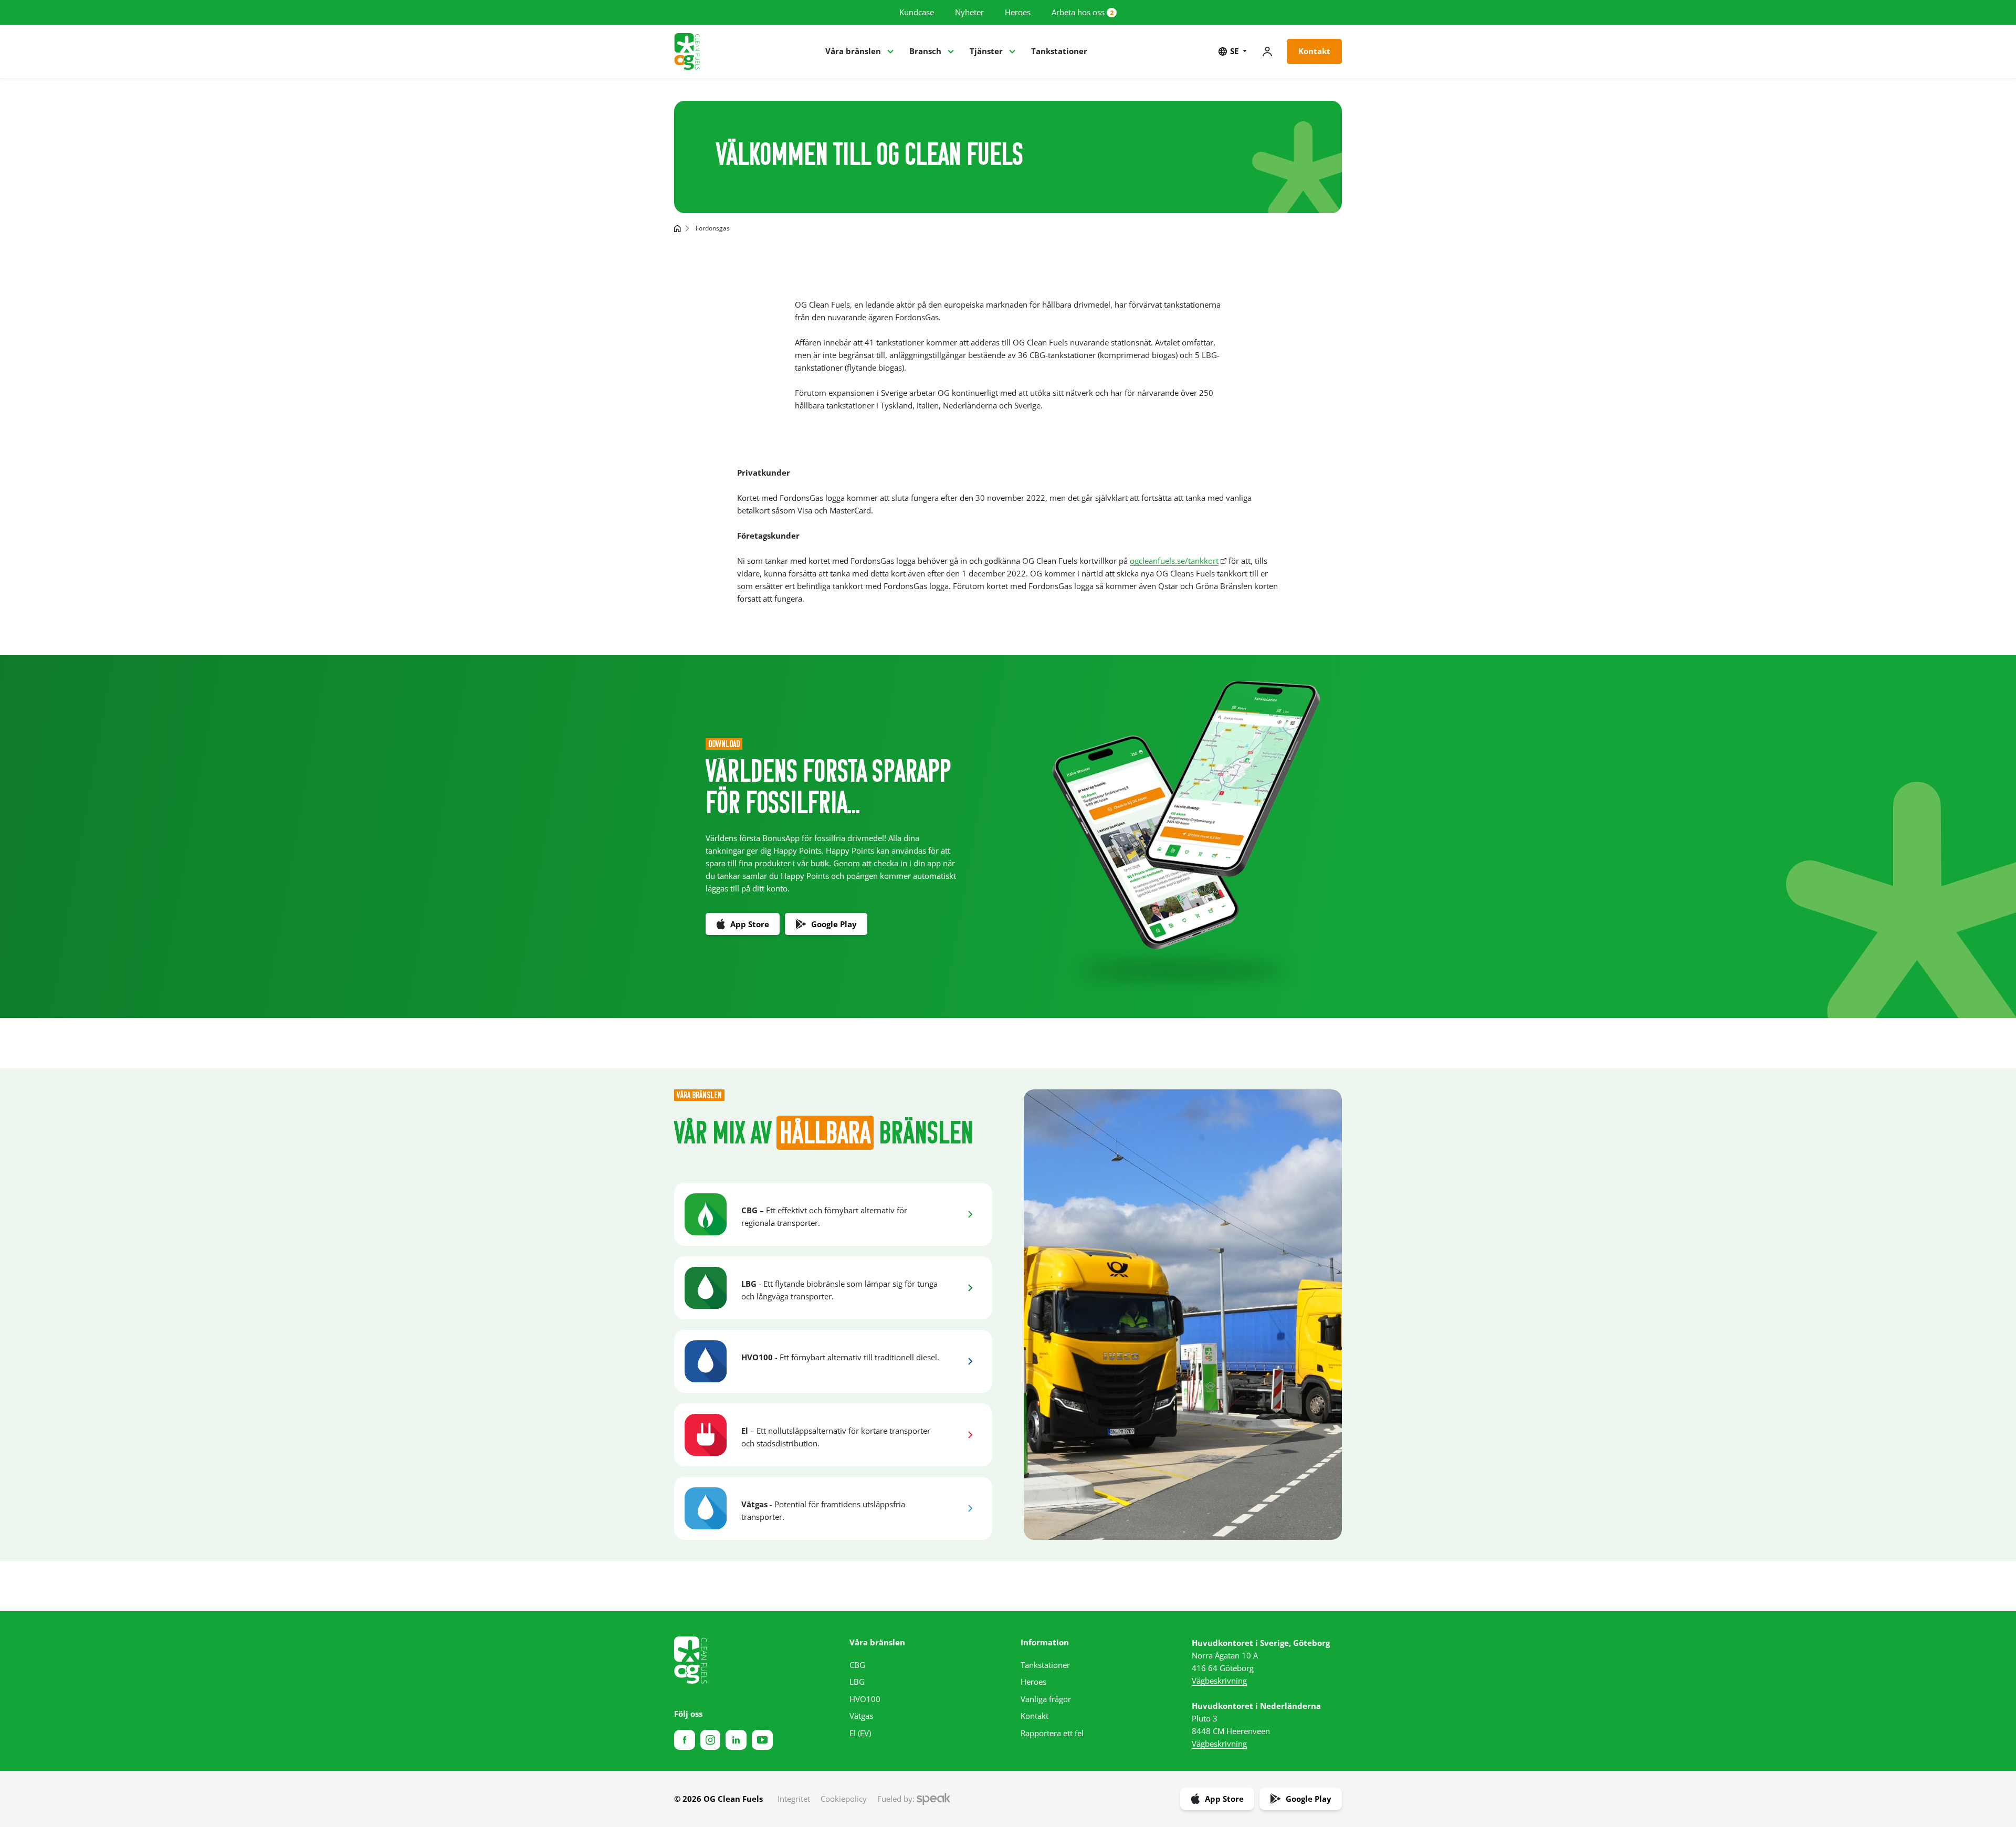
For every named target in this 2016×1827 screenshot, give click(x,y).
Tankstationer (1059, 51)
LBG (857, 1682)
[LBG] (970, 1288)
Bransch (925, 51)
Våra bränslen (853, 51)
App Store (750, 924)
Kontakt (1314, 51)
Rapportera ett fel (1052, 1733)
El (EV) (860, 1733)
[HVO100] (970, 1361)
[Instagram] (710, 1740)
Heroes (1018, 12)
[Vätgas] (970, 1508)
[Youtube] (762, 1740)
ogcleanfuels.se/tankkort (1174, 561)
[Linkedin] (736, 1740)
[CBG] (970, 1214)
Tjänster (986, 51)
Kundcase (917, 12)
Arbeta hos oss (1078, 12)
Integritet (794, 1799)
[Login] (1267, 51)
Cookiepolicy (844, 1799)
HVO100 (865, 1699)
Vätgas (861, 1716)
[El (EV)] (970, 1435)
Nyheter (969, 12)
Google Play (834, 924)
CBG (857, 1665)
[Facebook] (685, 1740)
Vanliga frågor (1046, 1699)
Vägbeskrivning (1219, 1681)
